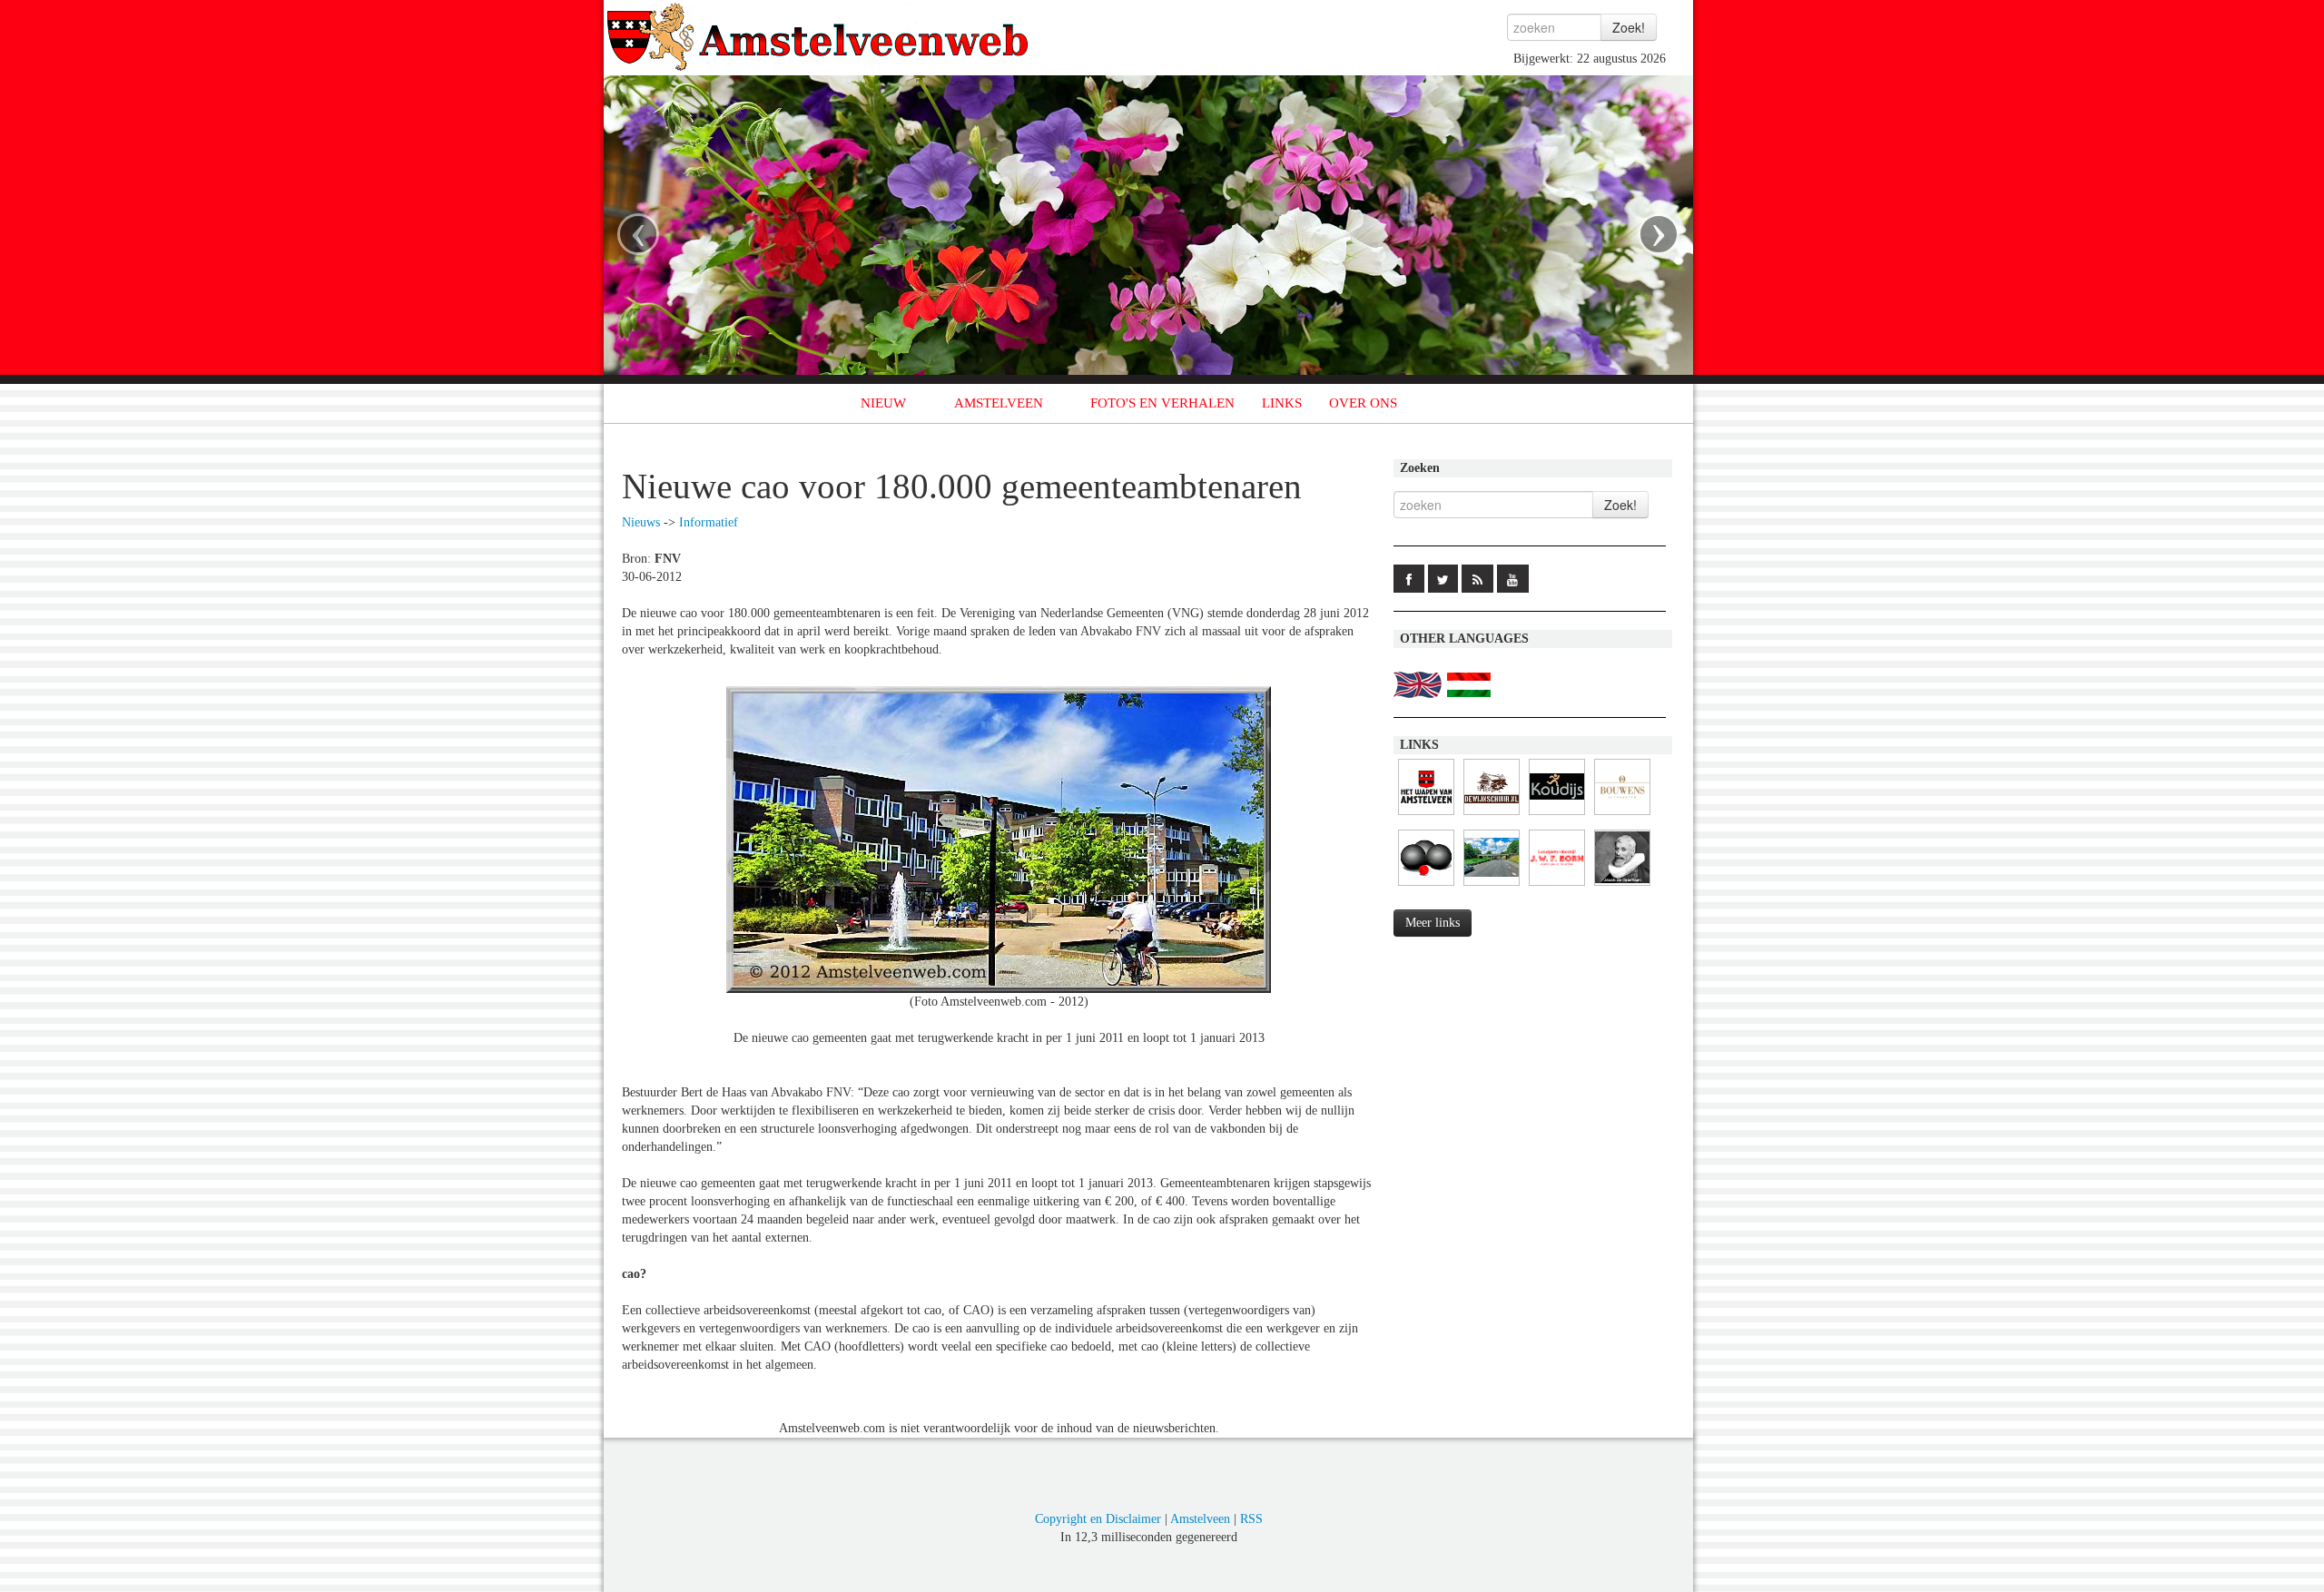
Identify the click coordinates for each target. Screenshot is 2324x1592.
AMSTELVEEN (999, 403)
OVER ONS (1363, 403)
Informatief (709, 522)
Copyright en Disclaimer (1098, 1519)
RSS (1251, 1519)
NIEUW (883, 403)
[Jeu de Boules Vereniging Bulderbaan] (1426, 886)
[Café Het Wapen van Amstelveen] (1426, 816)
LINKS (1282, 403)
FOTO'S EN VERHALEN (1162, 403)
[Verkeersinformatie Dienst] (1492, 886)
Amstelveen (1200, 1519)
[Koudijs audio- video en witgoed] (1557, 816)
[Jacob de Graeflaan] (1622, 886)
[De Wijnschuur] (1492, 816)
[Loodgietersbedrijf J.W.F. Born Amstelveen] (1557, 886)
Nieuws (641, 522)
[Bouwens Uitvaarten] (1622, 816)
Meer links (1433, 923)
